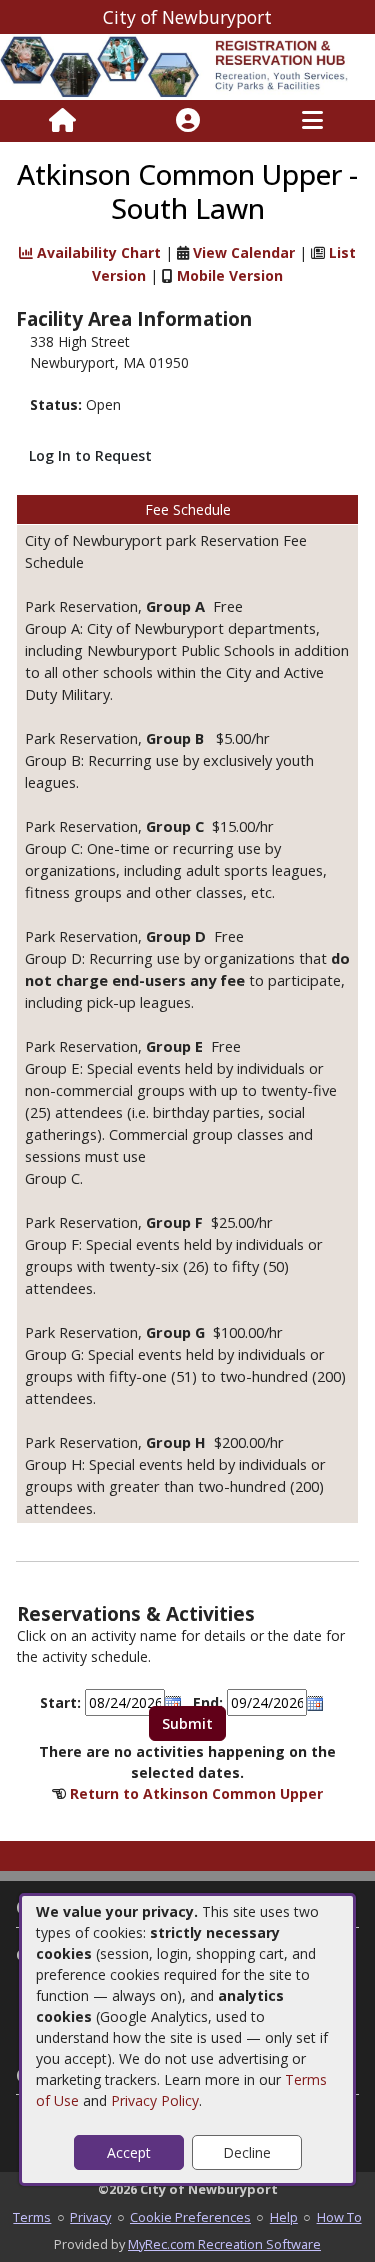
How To (339, 2217)
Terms (32, 2217)
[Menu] (312, 121)
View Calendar (244, 252)
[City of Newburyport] (187, 65)
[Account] (188, 121)
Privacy (90, 2217)
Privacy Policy (155, 2100)
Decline (247, 2152)
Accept (129, 2152)
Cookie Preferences (190, 2217)
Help (284, 2217)
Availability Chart (97, 252)
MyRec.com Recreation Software (224, 2244)
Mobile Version (230, 275)
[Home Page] (62, 121)
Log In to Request (90, 455)
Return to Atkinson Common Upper (196, 1793)
